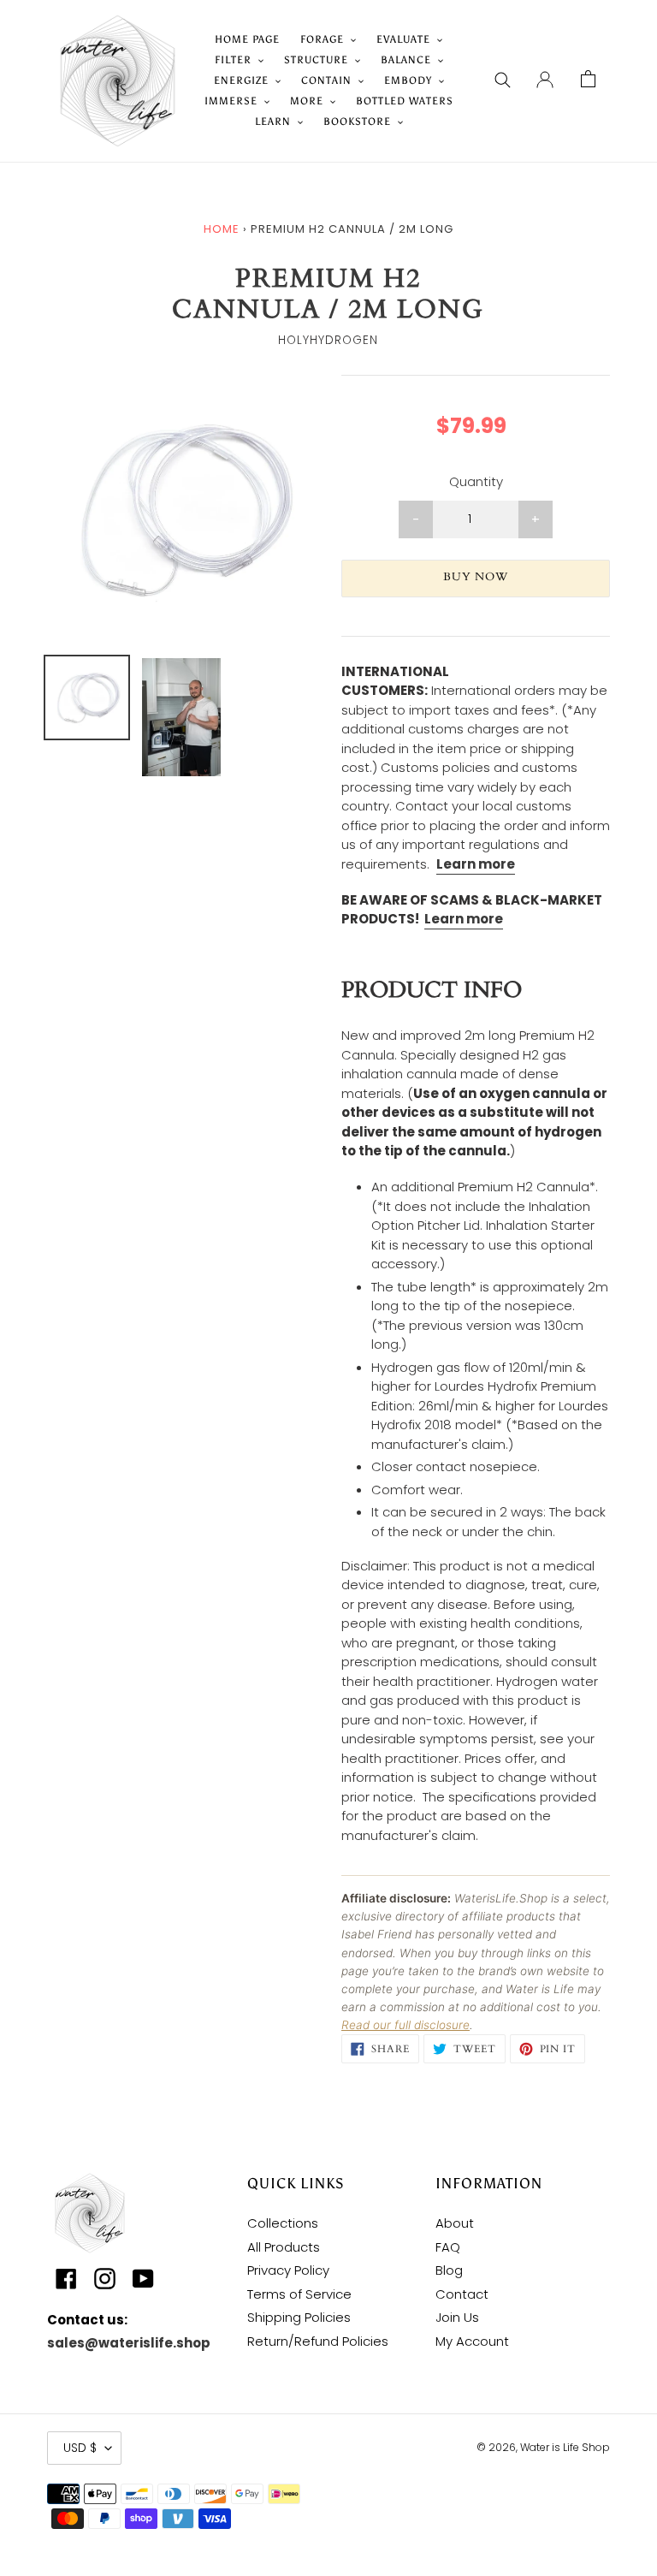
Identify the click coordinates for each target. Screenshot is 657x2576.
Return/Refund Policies (318, 2341)
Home (222, 229)
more (495, 864)
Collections (283, 2223)
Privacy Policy (288, 2270)
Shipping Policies (299, 2317)
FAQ (448, 2247)
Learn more (464, 919)
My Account (472, 2341)
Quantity (476, 481)
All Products (284, 2247)
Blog (449, 2270)
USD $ (80, 2448)
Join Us (457, 2317)
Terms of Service (299, 2294)
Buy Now (476, 577)
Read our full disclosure (405, 2025)
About (455, 2223)
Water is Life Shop (565, 2447)
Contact (462, 2294)
